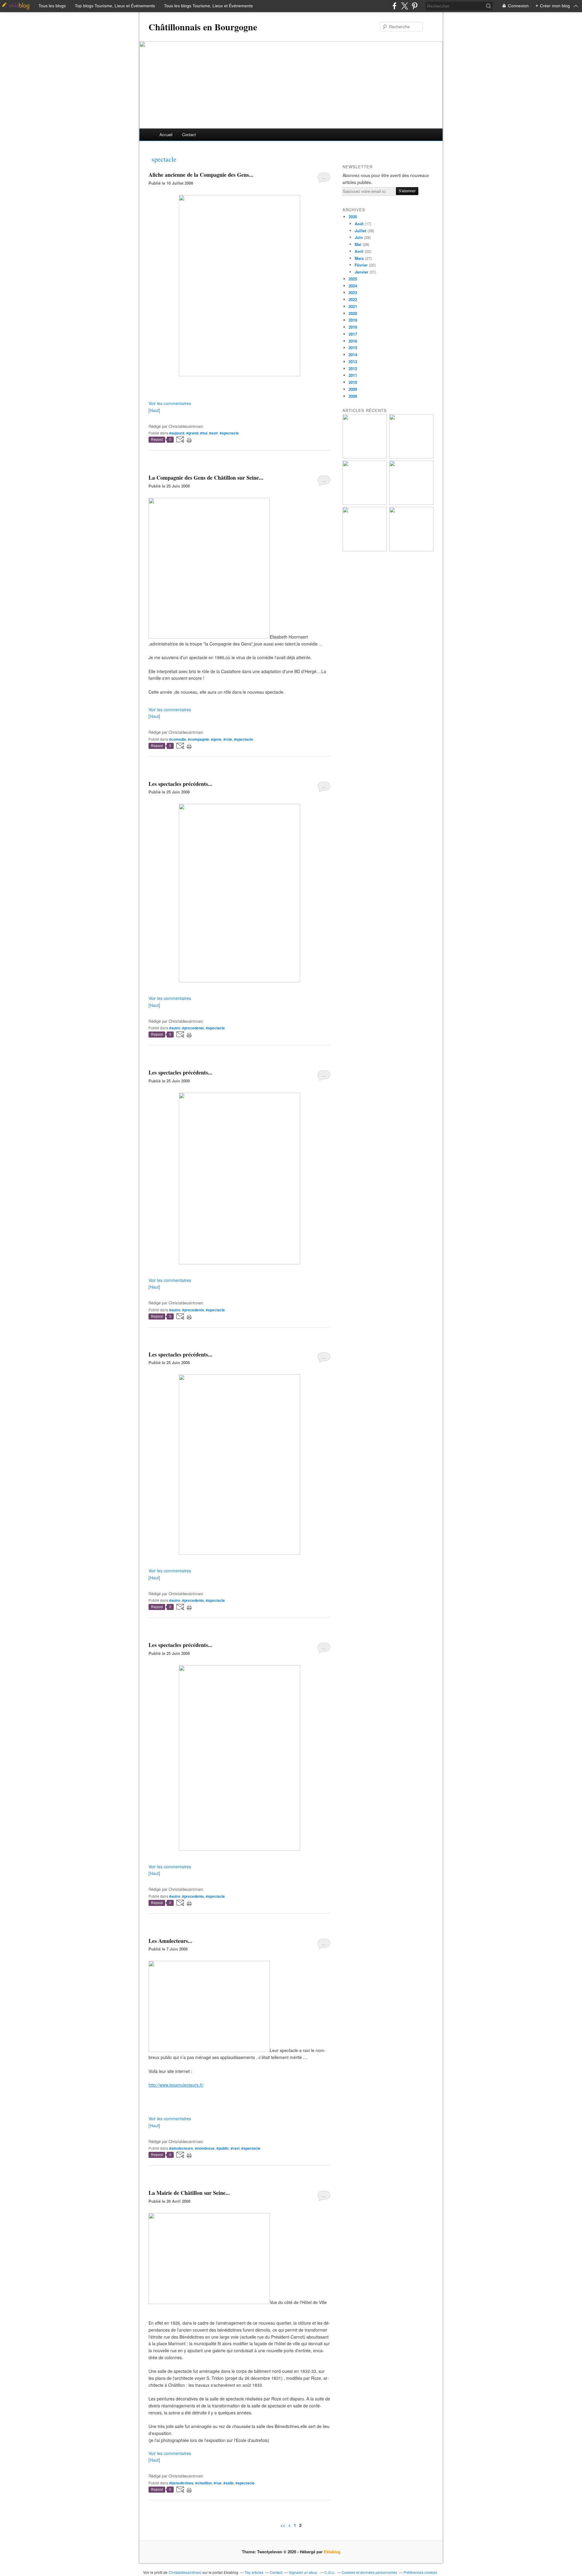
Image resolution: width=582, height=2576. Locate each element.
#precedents (193, 1028)
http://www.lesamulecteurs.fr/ (176, 2085)
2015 (353, 348)
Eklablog (332, 2552)
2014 (353, 355)
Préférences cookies (420, 2572)
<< (283, 2525)
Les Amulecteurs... (171, 1941)
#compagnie (199, 739)
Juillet (360, 231)
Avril (359, 251)
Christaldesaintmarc (185, 2572)
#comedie (178, 739)
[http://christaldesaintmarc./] (239, 374)
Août (359, 224)
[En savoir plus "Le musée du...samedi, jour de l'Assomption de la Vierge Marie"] (411, 550)
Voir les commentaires (170, 403)
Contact (189, 134)
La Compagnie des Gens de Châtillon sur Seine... (206, 478)
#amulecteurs (181, 2148)
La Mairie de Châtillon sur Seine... (189, 2193)
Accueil (166, 134)
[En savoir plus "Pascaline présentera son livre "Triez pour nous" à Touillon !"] (365, 550)
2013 (353, 362)
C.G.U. (330, 2572)
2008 (353, 396)
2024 (353, 286)
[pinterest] (415, 6)
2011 (353, 375)
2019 (353, 320)
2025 (353, 279)
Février (361, 265)
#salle (229, 2483)
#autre (175, 1028)
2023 (353, 292)
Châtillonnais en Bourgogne (203, 27)
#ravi (235, 2148)
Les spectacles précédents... (181, 784)
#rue (218, 2483)
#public (223, 2148)
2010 (353, 382)
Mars (359, 258)
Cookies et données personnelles (369, 2572)
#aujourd (177, 433)
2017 (353, 334)
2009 (353, 389)
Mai (358, 244)
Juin (359, 237)
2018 (353, 327)
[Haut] (154, 410)
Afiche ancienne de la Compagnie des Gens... (201, 175)
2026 (353, 217)
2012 (353, 369)
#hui (204, 433)
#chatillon (204, 2483)
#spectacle (229, 433)
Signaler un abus (303, 2572)
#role (228, 739)
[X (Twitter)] (405, 6)
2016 (353, 341)
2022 (353, 299)
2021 (353, 306)
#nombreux (205, 2148)
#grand (192, 433)
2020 (353, 313)
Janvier (361, 272)
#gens (216, 739)
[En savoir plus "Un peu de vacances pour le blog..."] (365, 457)
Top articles (254, 2572)
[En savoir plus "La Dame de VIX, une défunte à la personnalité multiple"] (411, 503)
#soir (214, 433)
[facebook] (395, 6)
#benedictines (181, 2483)
